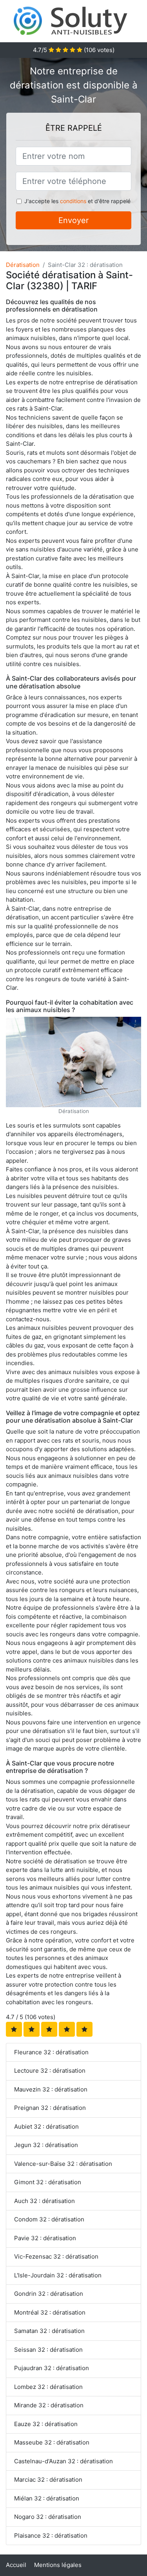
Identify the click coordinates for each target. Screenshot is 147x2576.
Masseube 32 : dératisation (52, 2442)
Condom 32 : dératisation (49, 2219)
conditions (73, 201)
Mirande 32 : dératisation (49, 2405)
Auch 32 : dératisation (44, 2201)
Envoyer (73, 220)
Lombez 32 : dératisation (48, 2387)
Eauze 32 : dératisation (46, 2424)
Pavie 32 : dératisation (45, 2238)
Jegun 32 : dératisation (46, 2145)
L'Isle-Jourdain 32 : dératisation (58, 2275)
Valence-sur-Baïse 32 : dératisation (63, 2164)
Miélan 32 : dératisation (47, 2498)
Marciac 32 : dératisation (48, 2480)
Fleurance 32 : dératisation (51, 2052)
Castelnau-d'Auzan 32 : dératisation (64, 2461)
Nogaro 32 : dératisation (48, 2517)
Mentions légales (58, 2565)
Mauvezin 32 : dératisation (51, 2089)
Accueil (16, 2565)
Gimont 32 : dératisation (48, 2182)
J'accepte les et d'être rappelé (77, 201)
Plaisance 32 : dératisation (51, 2535)
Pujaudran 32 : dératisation (52, 2368)
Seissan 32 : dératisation (48, 2350)
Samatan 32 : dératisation (49, 2331)
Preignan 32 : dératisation (50, 2108)
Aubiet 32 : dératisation (46, 2127)
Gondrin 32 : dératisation (49, 2294)
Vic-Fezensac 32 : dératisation (56, 2256)
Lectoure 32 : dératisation (50, 2071)
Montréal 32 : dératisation (50, 2312)
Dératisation (23, 265)
